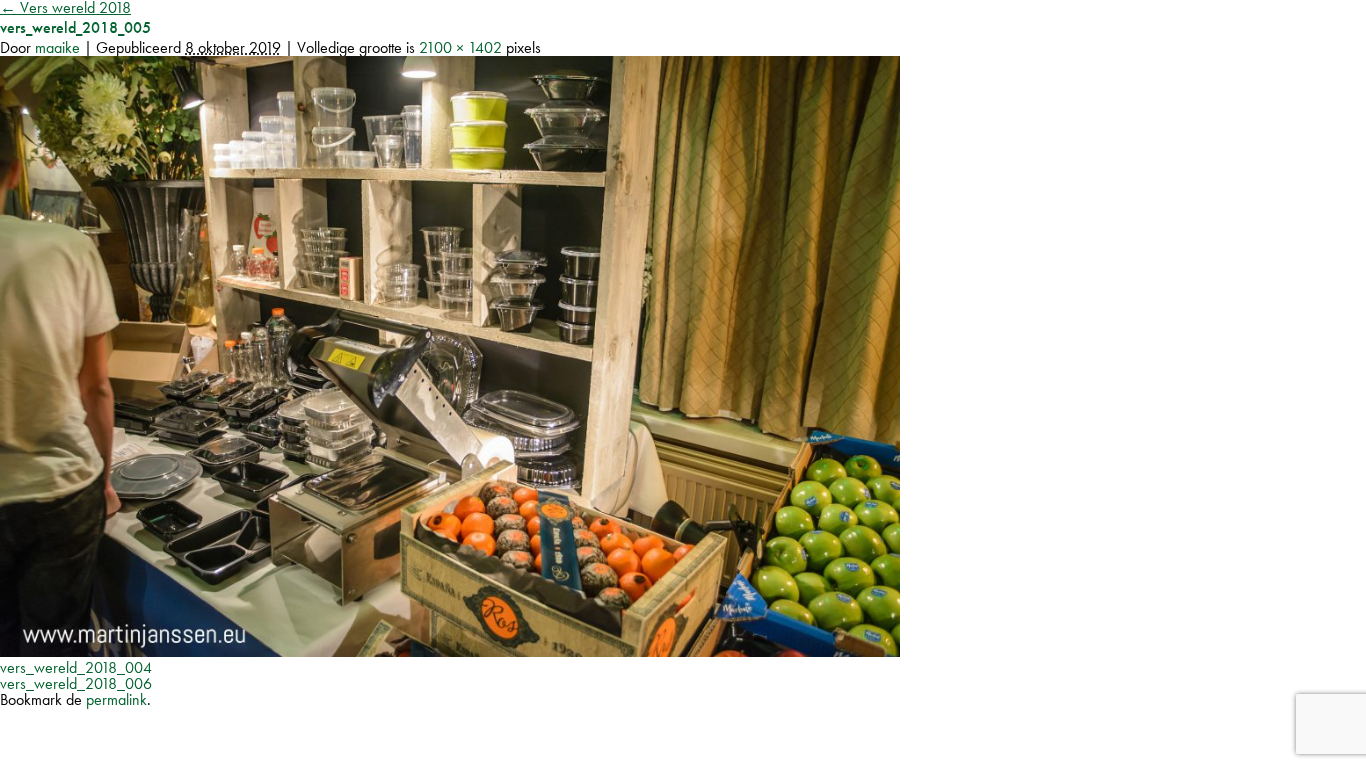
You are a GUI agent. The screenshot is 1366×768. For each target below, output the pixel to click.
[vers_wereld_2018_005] (450, 651)
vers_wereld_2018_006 (76, 683)
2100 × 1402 (460, 47)
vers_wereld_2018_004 (76, 667)
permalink (116, 699)
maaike (57, 47)
